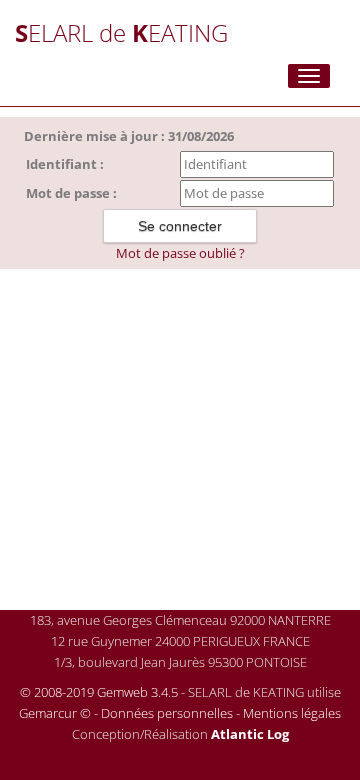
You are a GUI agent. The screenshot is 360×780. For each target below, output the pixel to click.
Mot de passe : (71, 193)
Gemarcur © (55, 713)
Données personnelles (167, 713)
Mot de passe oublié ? (180, 253)
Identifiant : (65, 164)
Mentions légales (292, 713)
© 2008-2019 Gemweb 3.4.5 (99, 692)
